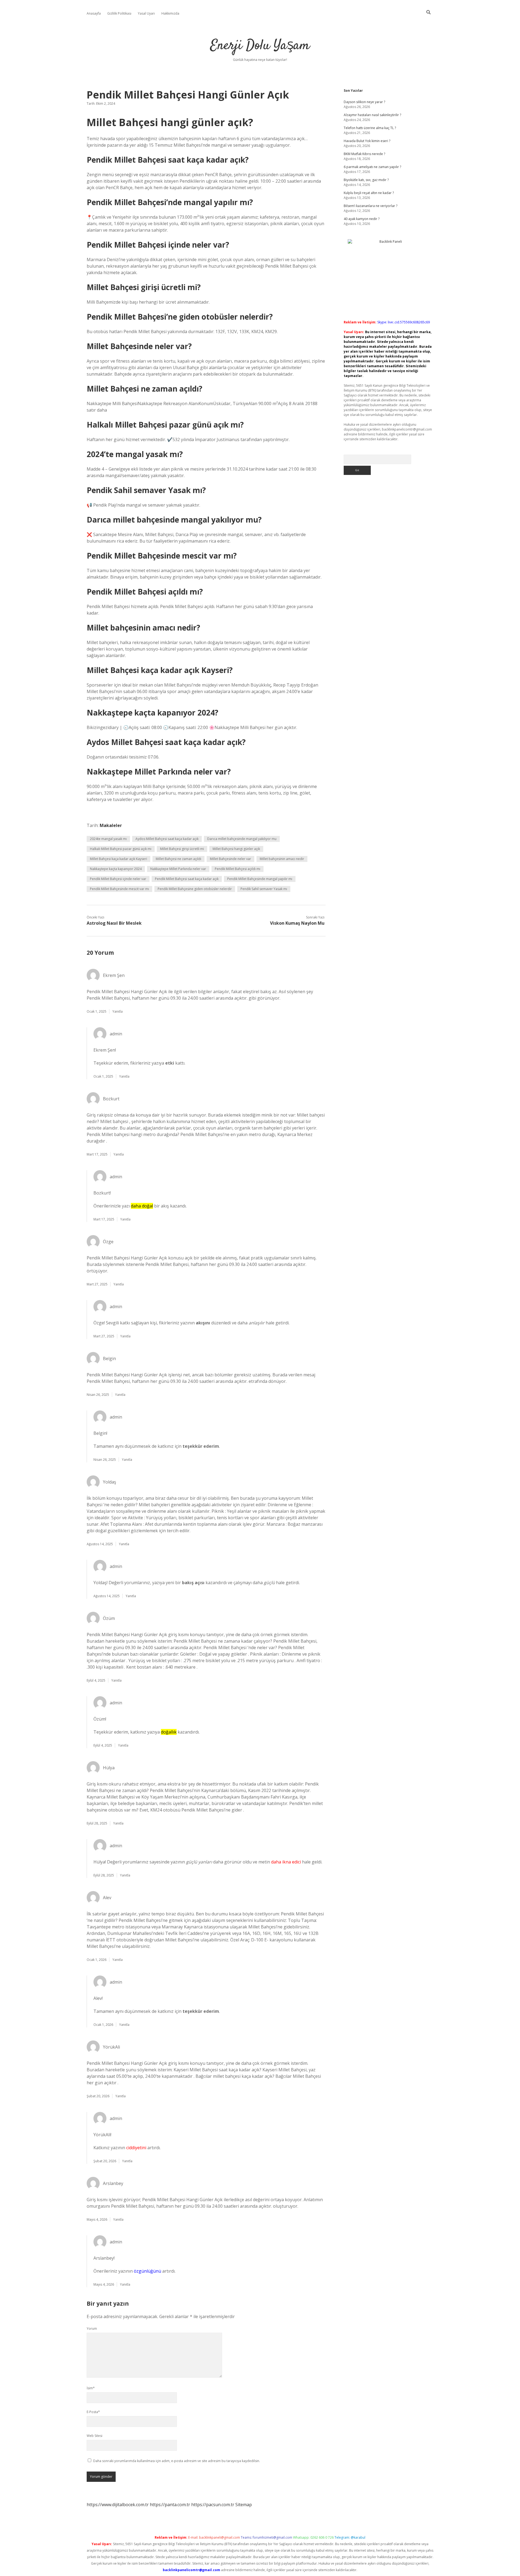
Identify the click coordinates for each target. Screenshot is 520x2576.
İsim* (91, 2388)
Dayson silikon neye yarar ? (364, 102)
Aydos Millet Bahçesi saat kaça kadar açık (167, 839)
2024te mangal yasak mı (108, 839)
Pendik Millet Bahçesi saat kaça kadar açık (187, 879)
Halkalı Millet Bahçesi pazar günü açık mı (121, 849)
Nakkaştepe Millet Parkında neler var (178, 869)
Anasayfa (94, 13)
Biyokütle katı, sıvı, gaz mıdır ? (366, 180)
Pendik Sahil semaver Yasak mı (264, 889)
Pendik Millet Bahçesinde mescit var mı (119, 889)
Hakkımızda (170, 13)
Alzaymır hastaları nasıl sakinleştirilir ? (372, 115)
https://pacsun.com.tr (213, 2505)
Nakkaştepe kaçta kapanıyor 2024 (116, 869)
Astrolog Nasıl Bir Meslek (114, 923)
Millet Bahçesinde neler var (230, 859)
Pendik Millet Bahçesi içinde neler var (118, 879)
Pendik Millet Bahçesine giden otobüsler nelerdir (195, 889)
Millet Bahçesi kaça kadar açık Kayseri (118, 859)
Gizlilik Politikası (119, 13)
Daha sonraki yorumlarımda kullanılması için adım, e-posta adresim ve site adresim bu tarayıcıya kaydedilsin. (177, 2461)
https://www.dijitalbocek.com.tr (118, 2505)
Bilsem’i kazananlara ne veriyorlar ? (370, 206)
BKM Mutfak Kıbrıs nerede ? (364, 154)
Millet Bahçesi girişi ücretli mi (182, 849)
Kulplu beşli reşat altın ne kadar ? (369, 193)
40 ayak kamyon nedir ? (362, 219)
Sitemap (244, 2505)
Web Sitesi (95, 2436)
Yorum (92, 2329)
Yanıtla (118, 1011)
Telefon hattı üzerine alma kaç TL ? (370, 128)
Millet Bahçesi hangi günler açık (236, 849)
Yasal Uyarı (146, 13)
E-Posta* (93, 2412)
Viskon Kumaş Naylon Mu (297, 923)
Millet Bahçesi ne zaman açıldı (178, 859)
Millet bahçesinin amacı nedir (282, 859)
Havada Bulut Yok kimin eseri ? (367, 141)
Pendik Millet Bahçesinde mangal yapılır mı (260, 879)
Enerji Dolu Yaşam (260, 46)
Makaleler (111, 825)
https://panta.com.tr (170, 2505)
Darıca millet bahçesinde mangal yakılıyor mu (242, 839)
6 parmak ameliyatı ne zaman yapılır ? (372, 167)
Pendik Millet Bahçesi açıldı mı (238, 869)
